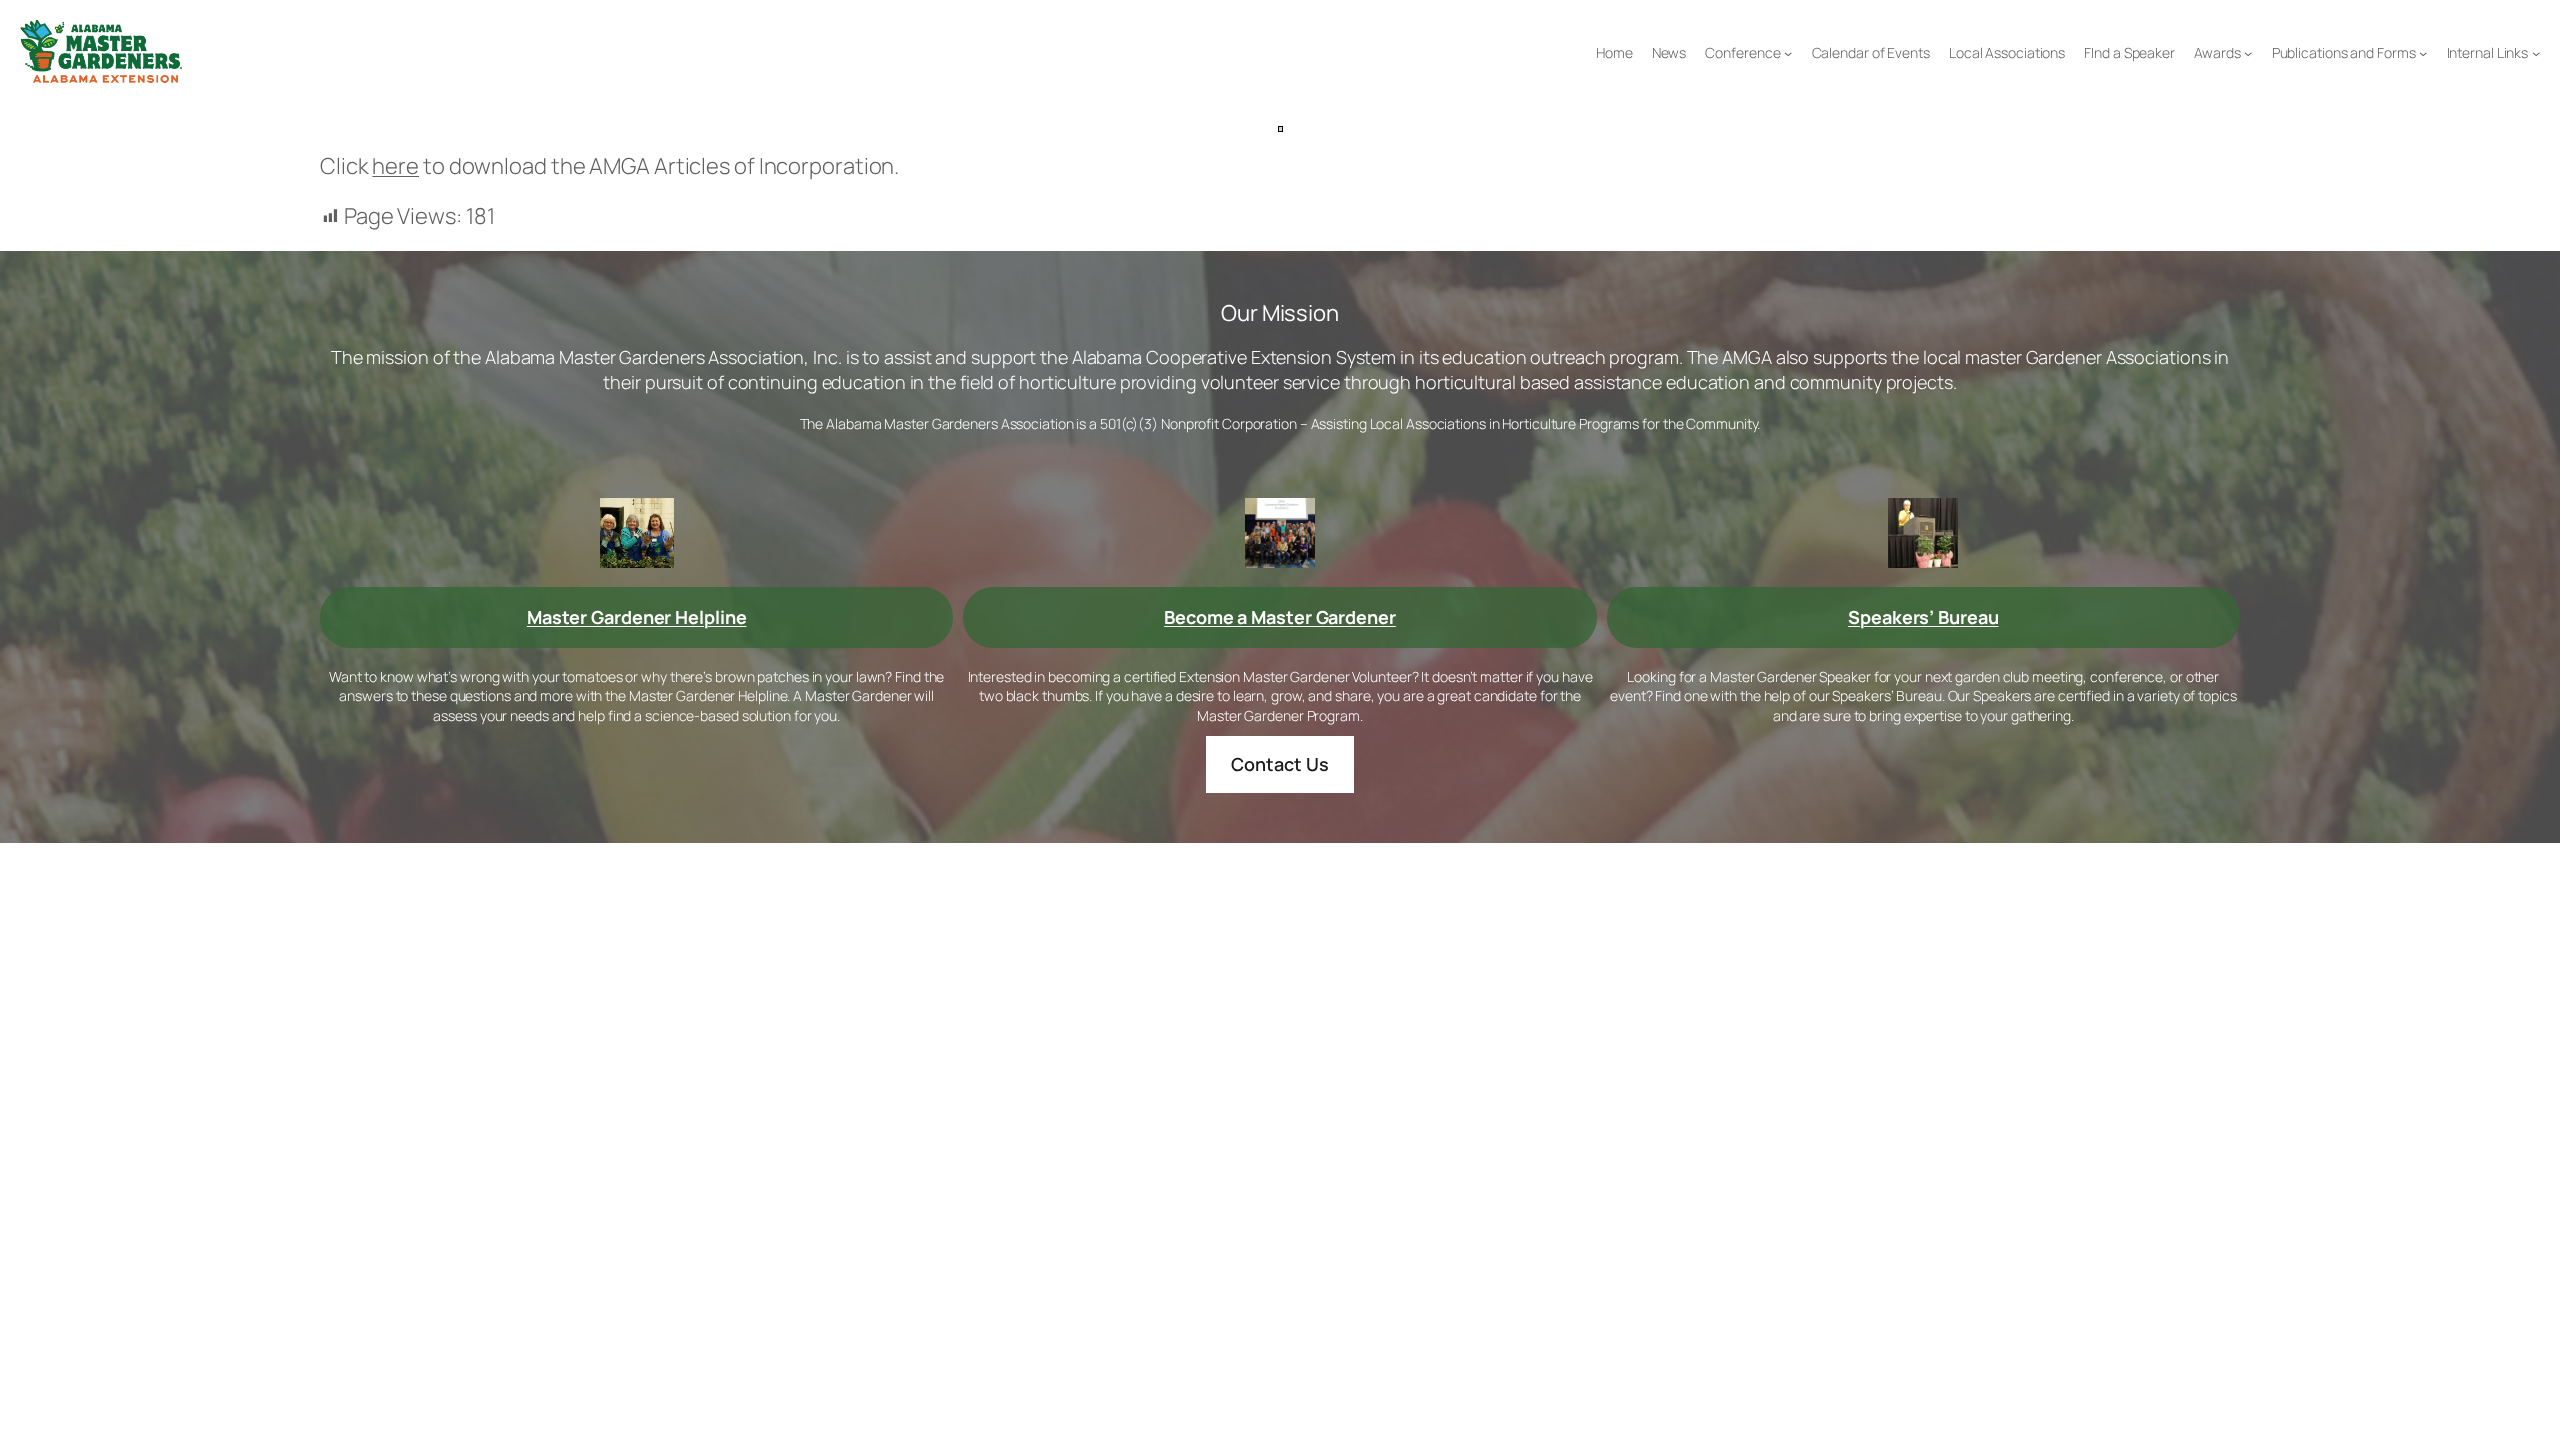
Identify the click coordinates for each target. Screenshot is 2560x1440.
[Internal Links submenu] (2536, 53)
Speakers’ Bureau (1923, 617)
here (395, 166)
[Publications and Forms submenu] (2423, 53)
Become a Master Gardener (1280, 617)
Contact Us (1279, 764)
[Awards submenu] (2248, 53)
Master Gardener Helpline (637, 617)
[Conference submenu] (1788, 53)
